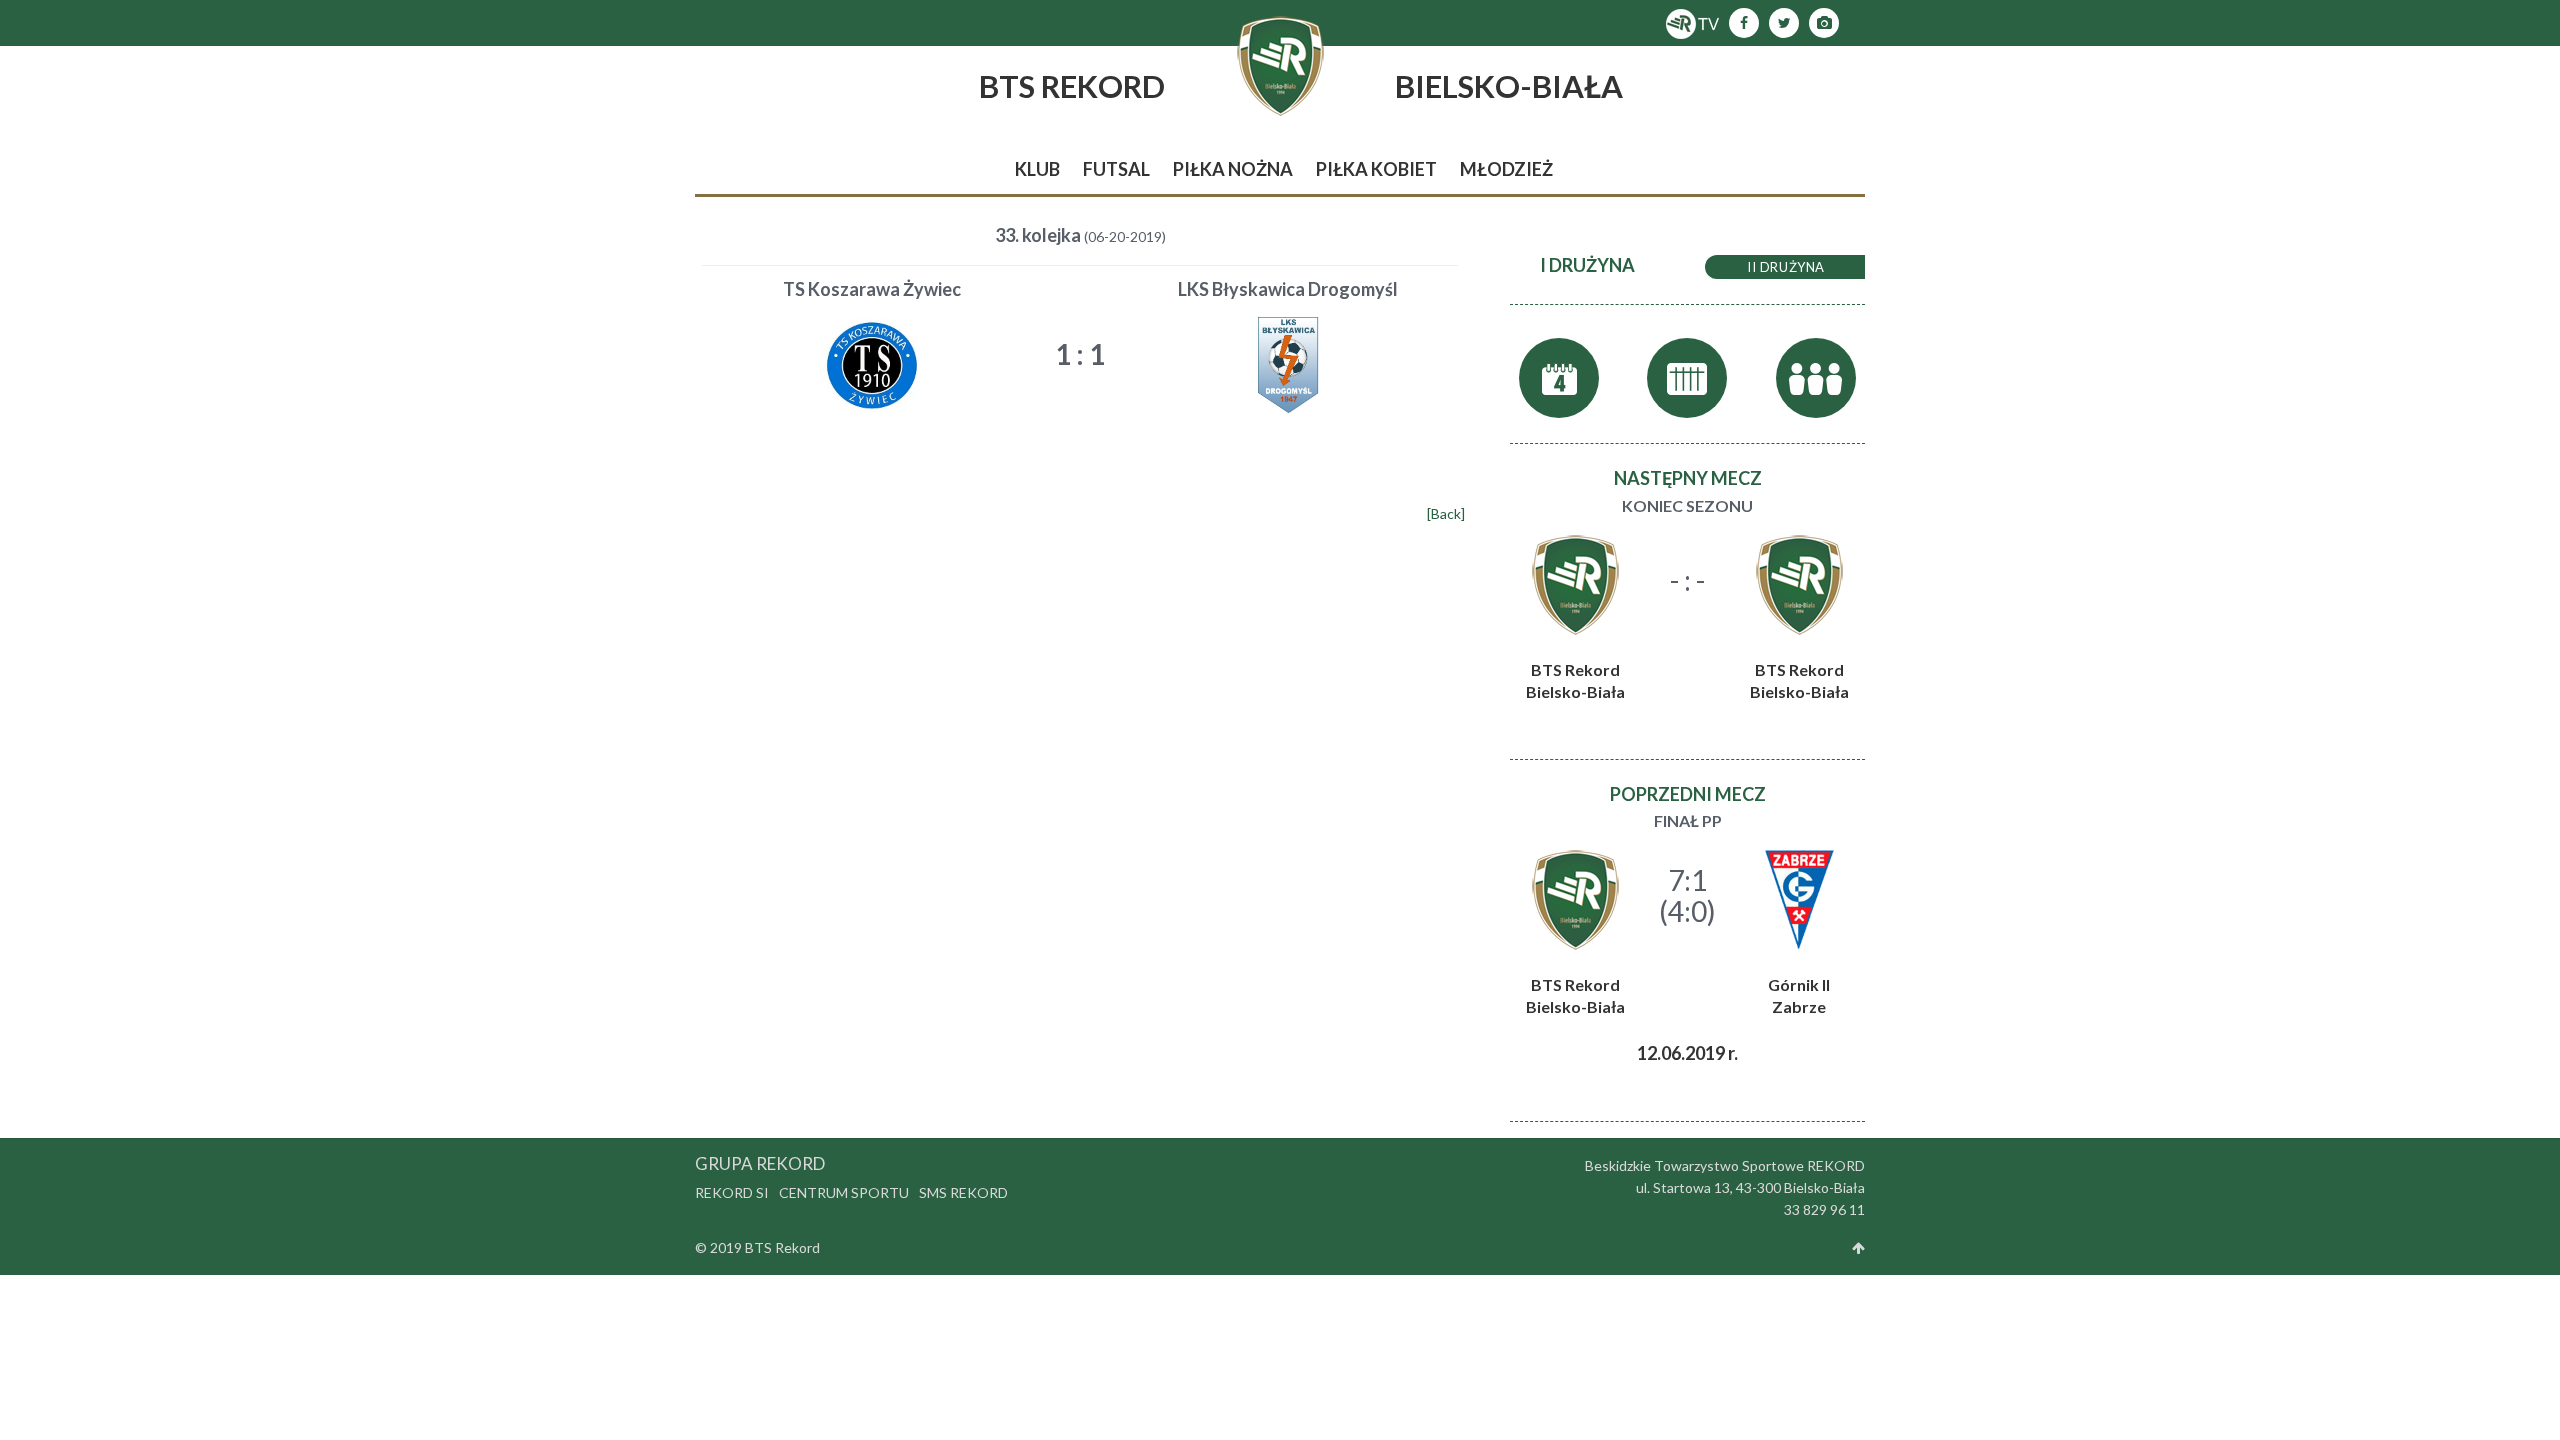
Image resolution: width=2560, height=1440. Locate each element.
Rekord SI (732, 1192)
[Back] (1446, 513)
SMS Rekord (963, 1192)
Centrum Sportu (844, 1192)
